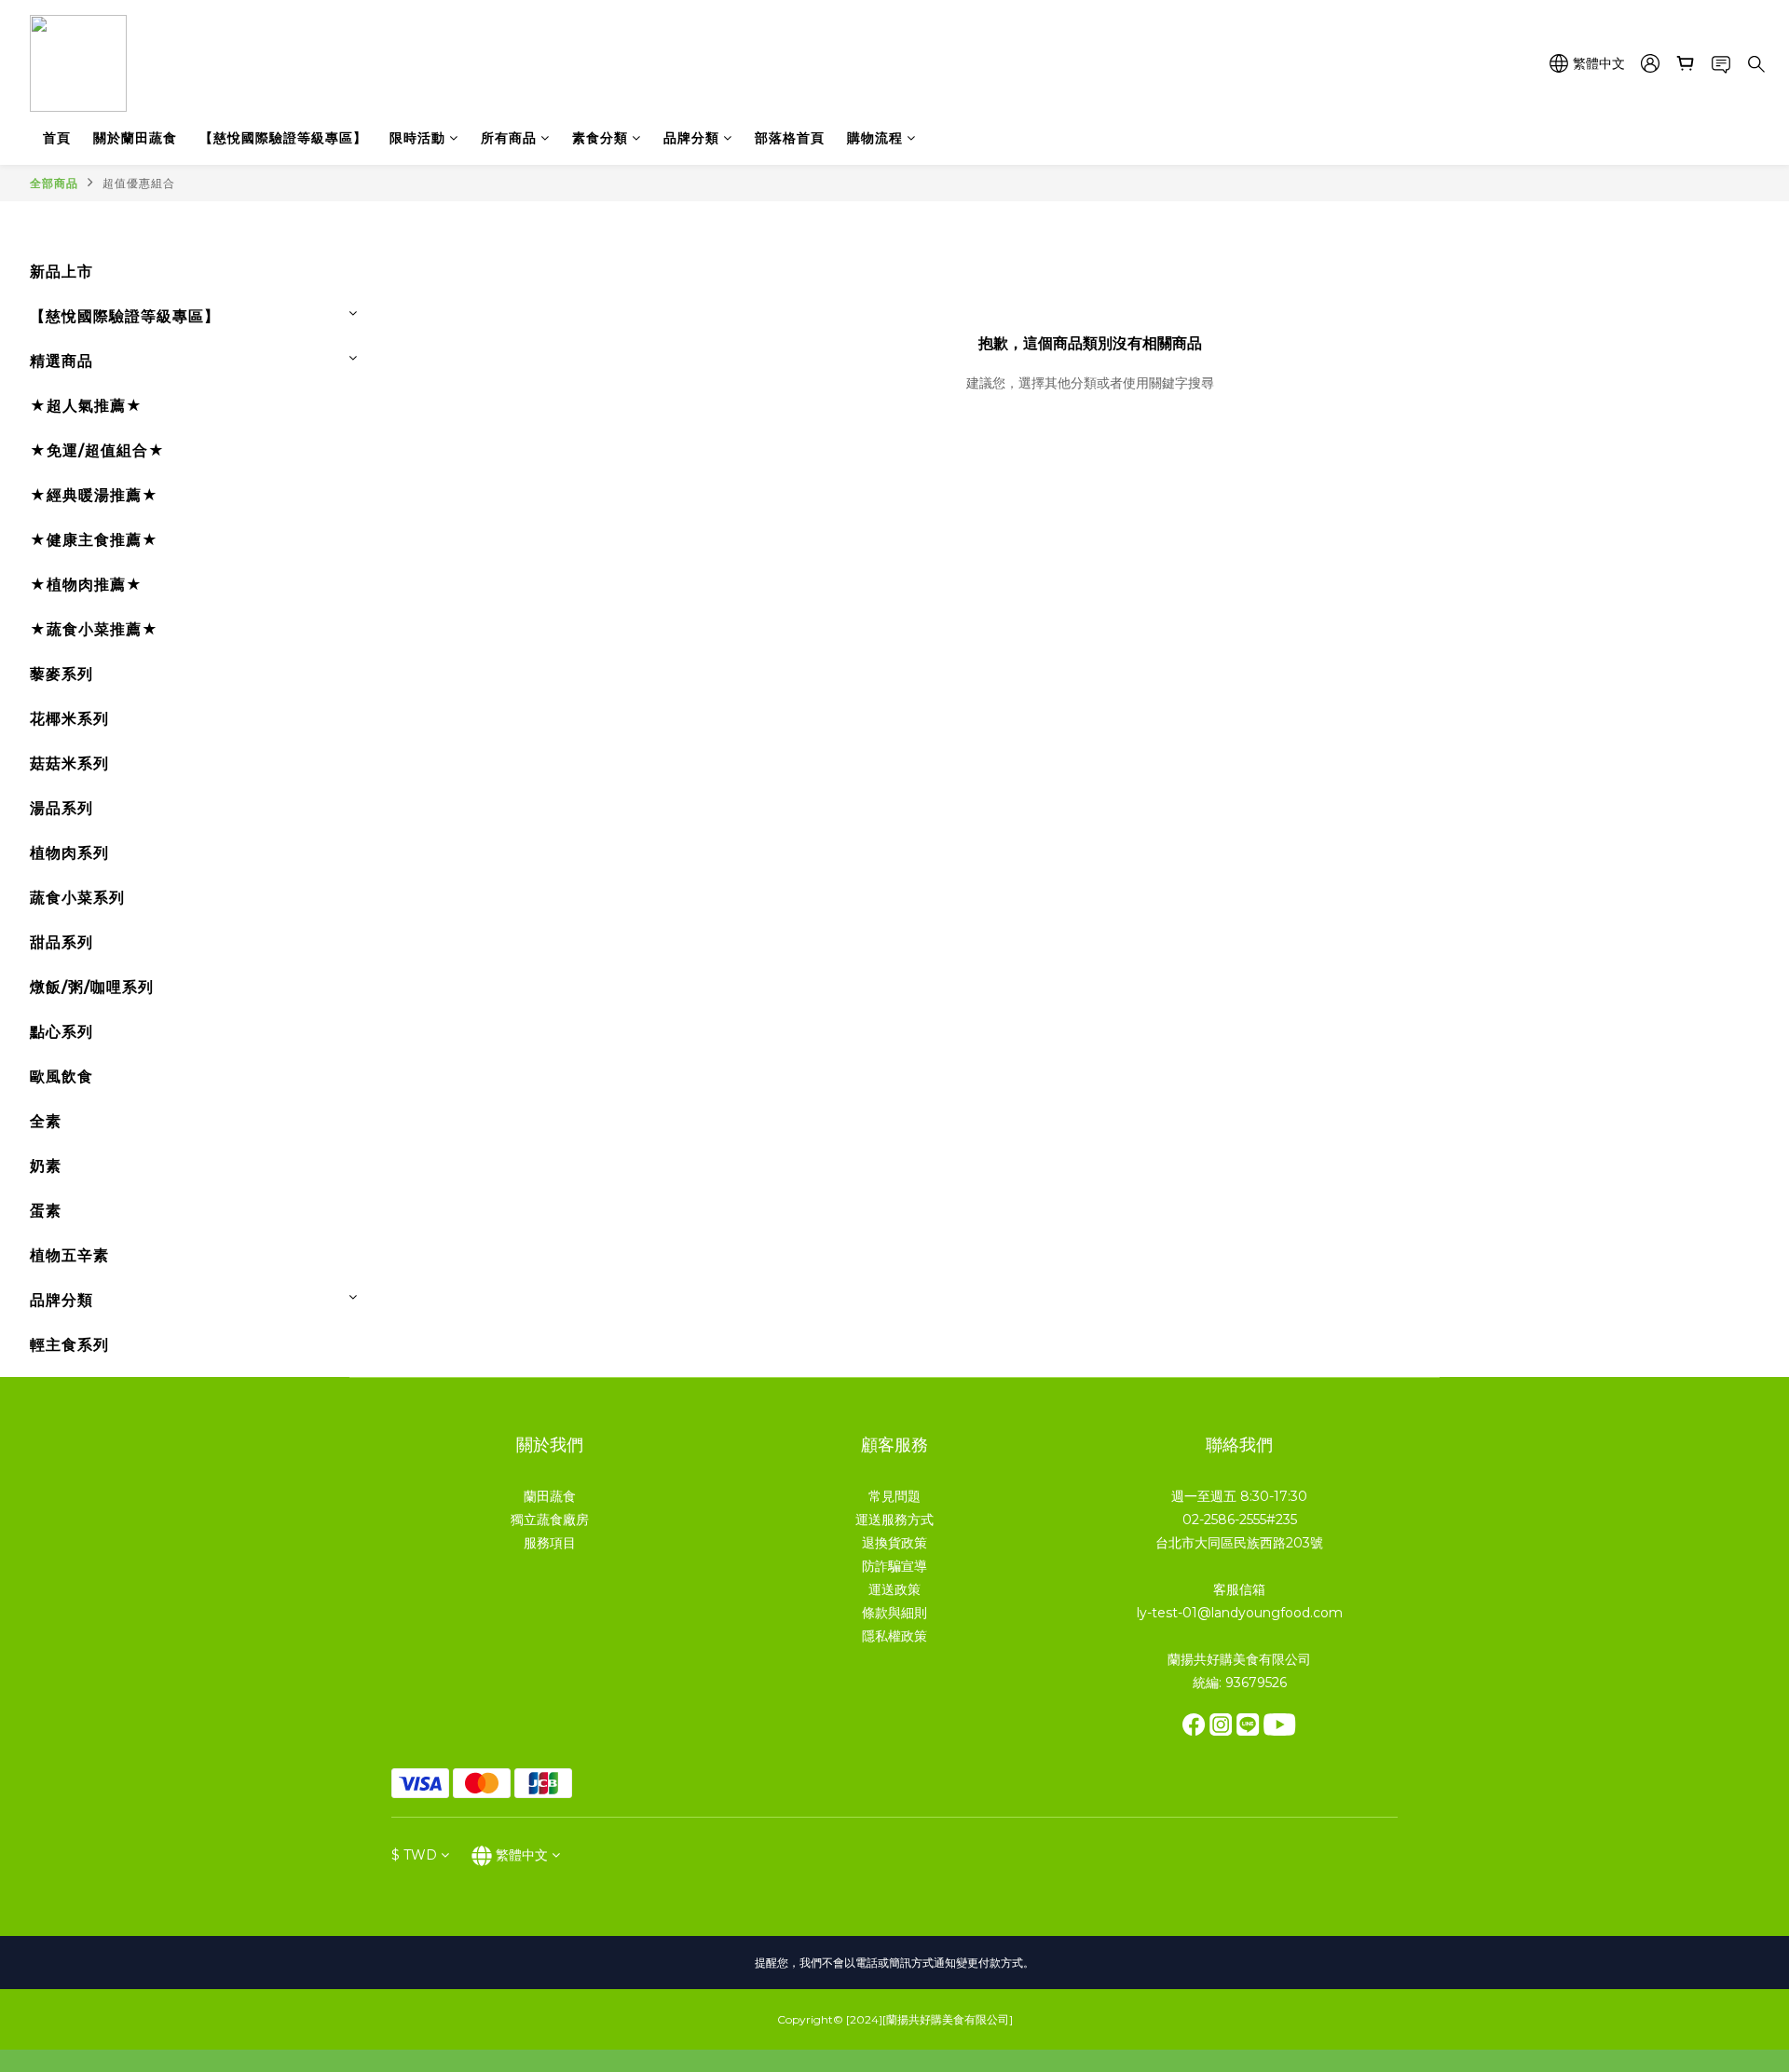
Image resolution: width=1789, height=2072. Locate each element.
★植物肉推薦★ (86, 585)
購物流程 (875, 138)
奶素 (46, 1166)
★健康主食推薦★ (94, 540)
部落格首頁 (790, 138)
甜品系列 (61, 942)
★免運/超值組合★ (97, 450)
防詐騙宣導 (894, 1566)
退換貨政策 (894, 1543)
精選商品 (61, 361)
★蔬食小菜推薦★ (94, 629)
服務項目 (550, 1543)
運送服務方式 (894, 1520)
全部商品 (54, 183)
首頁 (57, 138)
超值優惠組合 (139, 183)
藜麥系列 (61, 674)
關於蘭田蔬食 (135, 138)
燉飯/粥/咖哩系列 (92, 987)
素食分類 (600, 138)
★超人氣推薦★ (86, 406)
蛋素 (46, 1211)
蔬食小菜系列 (77, 898)
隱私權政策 (894, 1636)
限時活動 (417, 138)
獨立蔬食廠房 (550, 1520)
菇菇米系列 (69, 763)
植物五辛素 (69, 1255)
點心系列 (61, 1032)
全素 (46, 1121)
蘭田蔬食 (550, 1496)
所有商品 (509, 138)
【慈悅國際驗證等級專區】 (283, 138)
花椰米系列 (69, 719)
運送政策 (894, 1589)
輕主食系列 (69, 1345)
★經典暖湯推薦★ (94, 495)
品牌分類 (691, 138)
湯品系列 (61, 808)
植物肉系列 (69, 853)
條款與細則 (894, 1613)
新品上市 (61, 272)
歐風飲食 (61, 1077)
